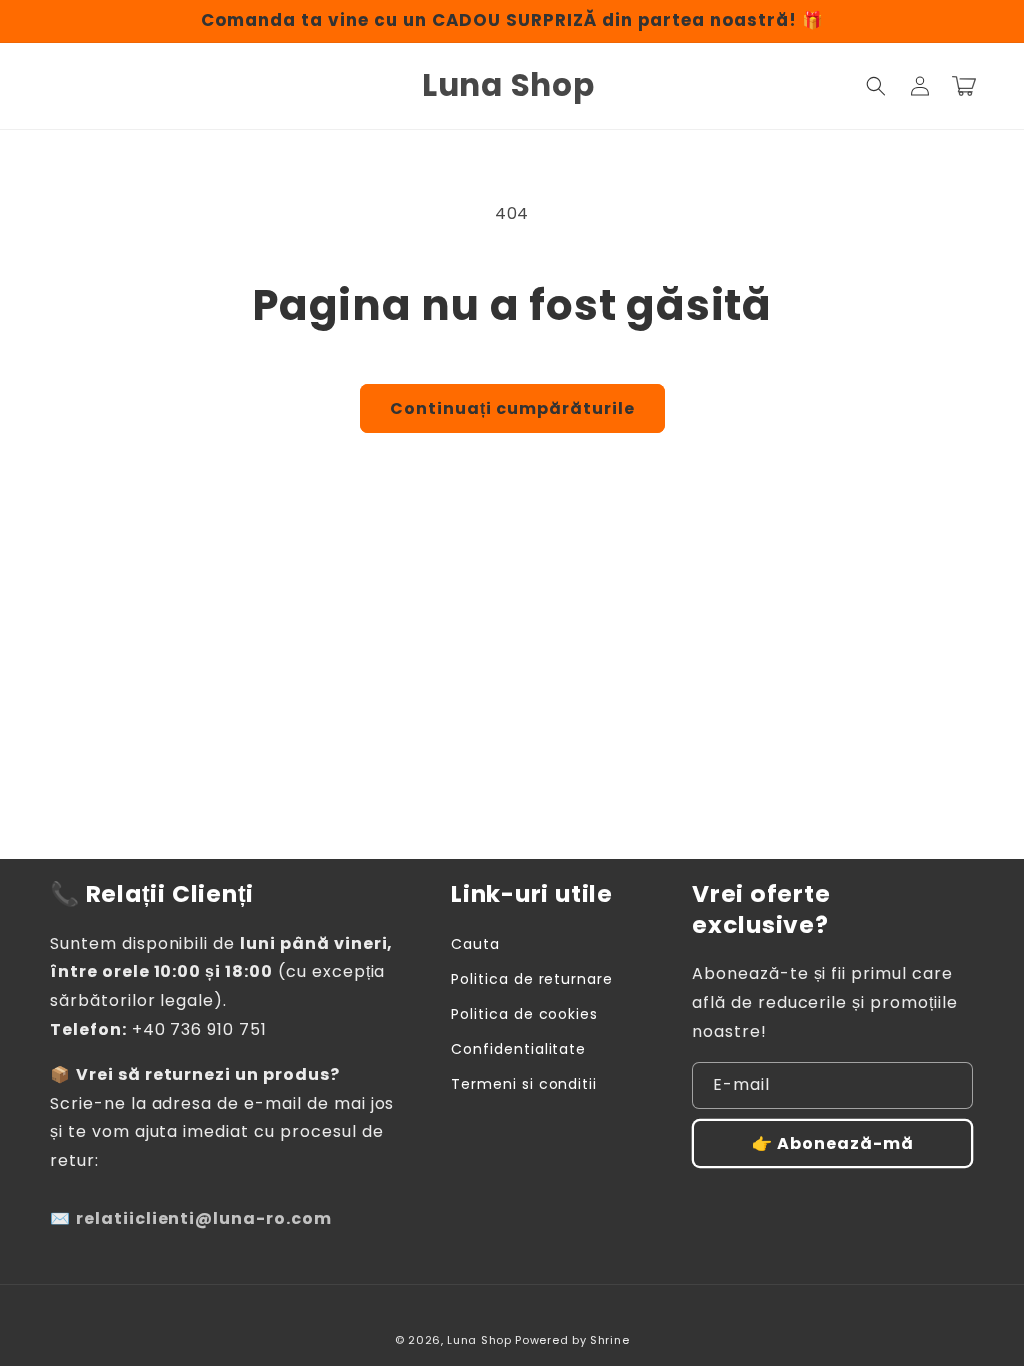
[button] (876, 86)
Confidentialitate (518, 1049)
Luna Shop (479, 1340)
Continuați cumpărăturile (512, 408)
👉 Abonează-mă (833, 1143)
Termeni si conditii (524, 1084)
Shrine (609, 1340)
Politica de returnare (532, 979)
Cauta (475, 944)
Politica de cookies (524, 1014)
